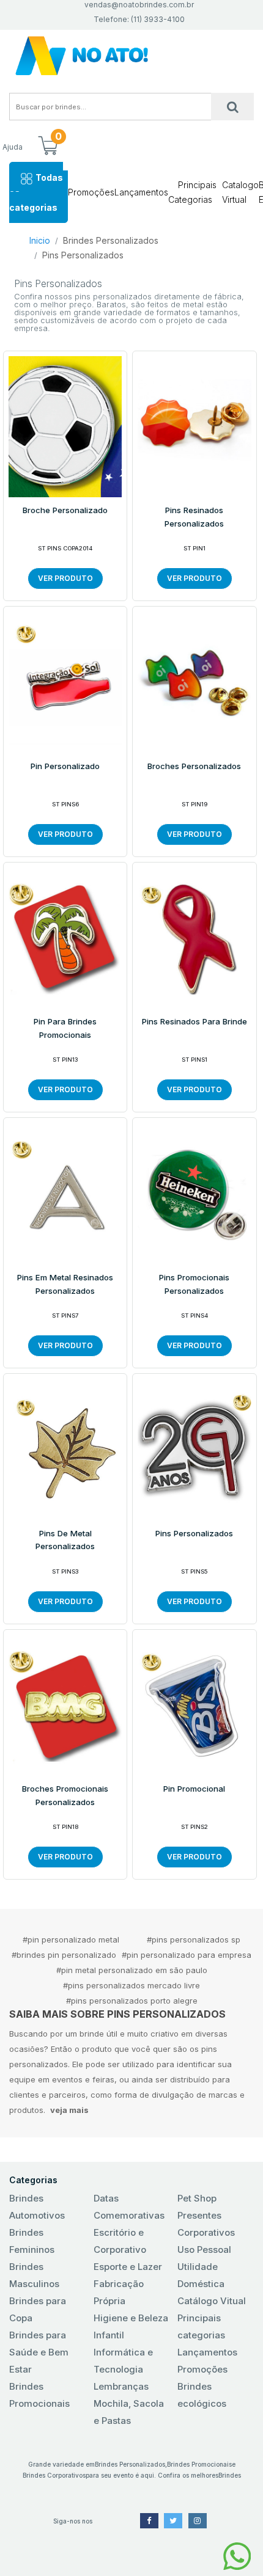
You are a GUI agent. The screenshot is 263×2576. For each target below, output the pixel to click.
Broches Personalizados (194, 766)
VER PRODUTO (65, 578)
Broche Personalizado (65, 510)
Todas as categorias (36, 192)
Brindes (230, 2475)
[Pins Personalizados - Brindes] (194, 1448)
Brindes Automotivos (37, 2207)
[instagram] (198, 2521)
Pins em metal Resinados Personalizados (65, 1284)
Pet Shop (197, 2198)
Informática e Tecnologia (123, 2361)
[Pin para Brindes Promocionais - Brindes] (65, 937)
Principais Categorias (192, 192)
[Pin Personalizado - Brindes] (65, 682)
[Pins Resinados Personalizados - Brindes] (194, 426)
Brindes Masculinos (34, 2275)
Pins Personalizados (83, 255)
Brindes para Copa (38, 2309)
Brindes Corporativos (54, 2475)
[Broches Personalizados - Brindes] (194, 682)
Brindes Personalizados (111, 240)
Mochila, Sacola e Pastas (129, 2412)
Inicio (40, 240)
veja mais (69, 2110)
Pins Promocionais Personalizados (194, 1284)
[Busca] (232, 107)
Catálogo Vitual (212, 2301)
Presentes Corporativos (206, 2224)
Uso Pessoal (204, 2249)
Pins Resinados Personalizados (194, 517)
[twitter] (173, 2521)
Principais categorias (201, 2326)
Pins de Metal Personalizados (65, 1540)
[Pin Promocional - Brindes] (194, 1704)
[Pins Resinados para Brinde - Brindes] (194, 937)
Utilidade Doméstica (201, 2275)
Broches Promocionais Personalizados (65, 1795)
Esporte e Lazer (128, 2267)
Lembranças (121, 2386)
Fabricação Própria (119, 2292)
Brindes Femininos (32, 2241)
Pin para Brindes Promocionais (65, 1028)
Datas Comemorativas (129, 2207)
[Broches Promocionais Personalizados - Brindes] (65, 1704)
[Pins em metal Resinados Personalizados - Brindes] (65, 1193)
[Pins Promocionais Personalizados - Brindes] (194, 1193)
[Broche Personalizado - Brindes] (65, 426)
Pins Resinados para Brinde (194, 1021)
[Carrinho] (48, 147)
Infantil (109, 2335)
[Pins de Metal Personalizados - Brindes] (65, 1448)
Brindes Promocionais (39, 2395)
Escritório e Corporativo (120, 2241)
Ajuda (13, 147)
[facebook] (149, 2521)
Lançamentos (141, 192)
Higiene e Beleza (131, 2318)
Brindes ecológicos (202, 2395)
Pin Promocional (194, 1789)
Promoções (91, 192)
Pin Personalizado (65, 766)
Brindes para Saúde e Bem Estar (39, 2352)
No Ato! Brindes (131, 56)
